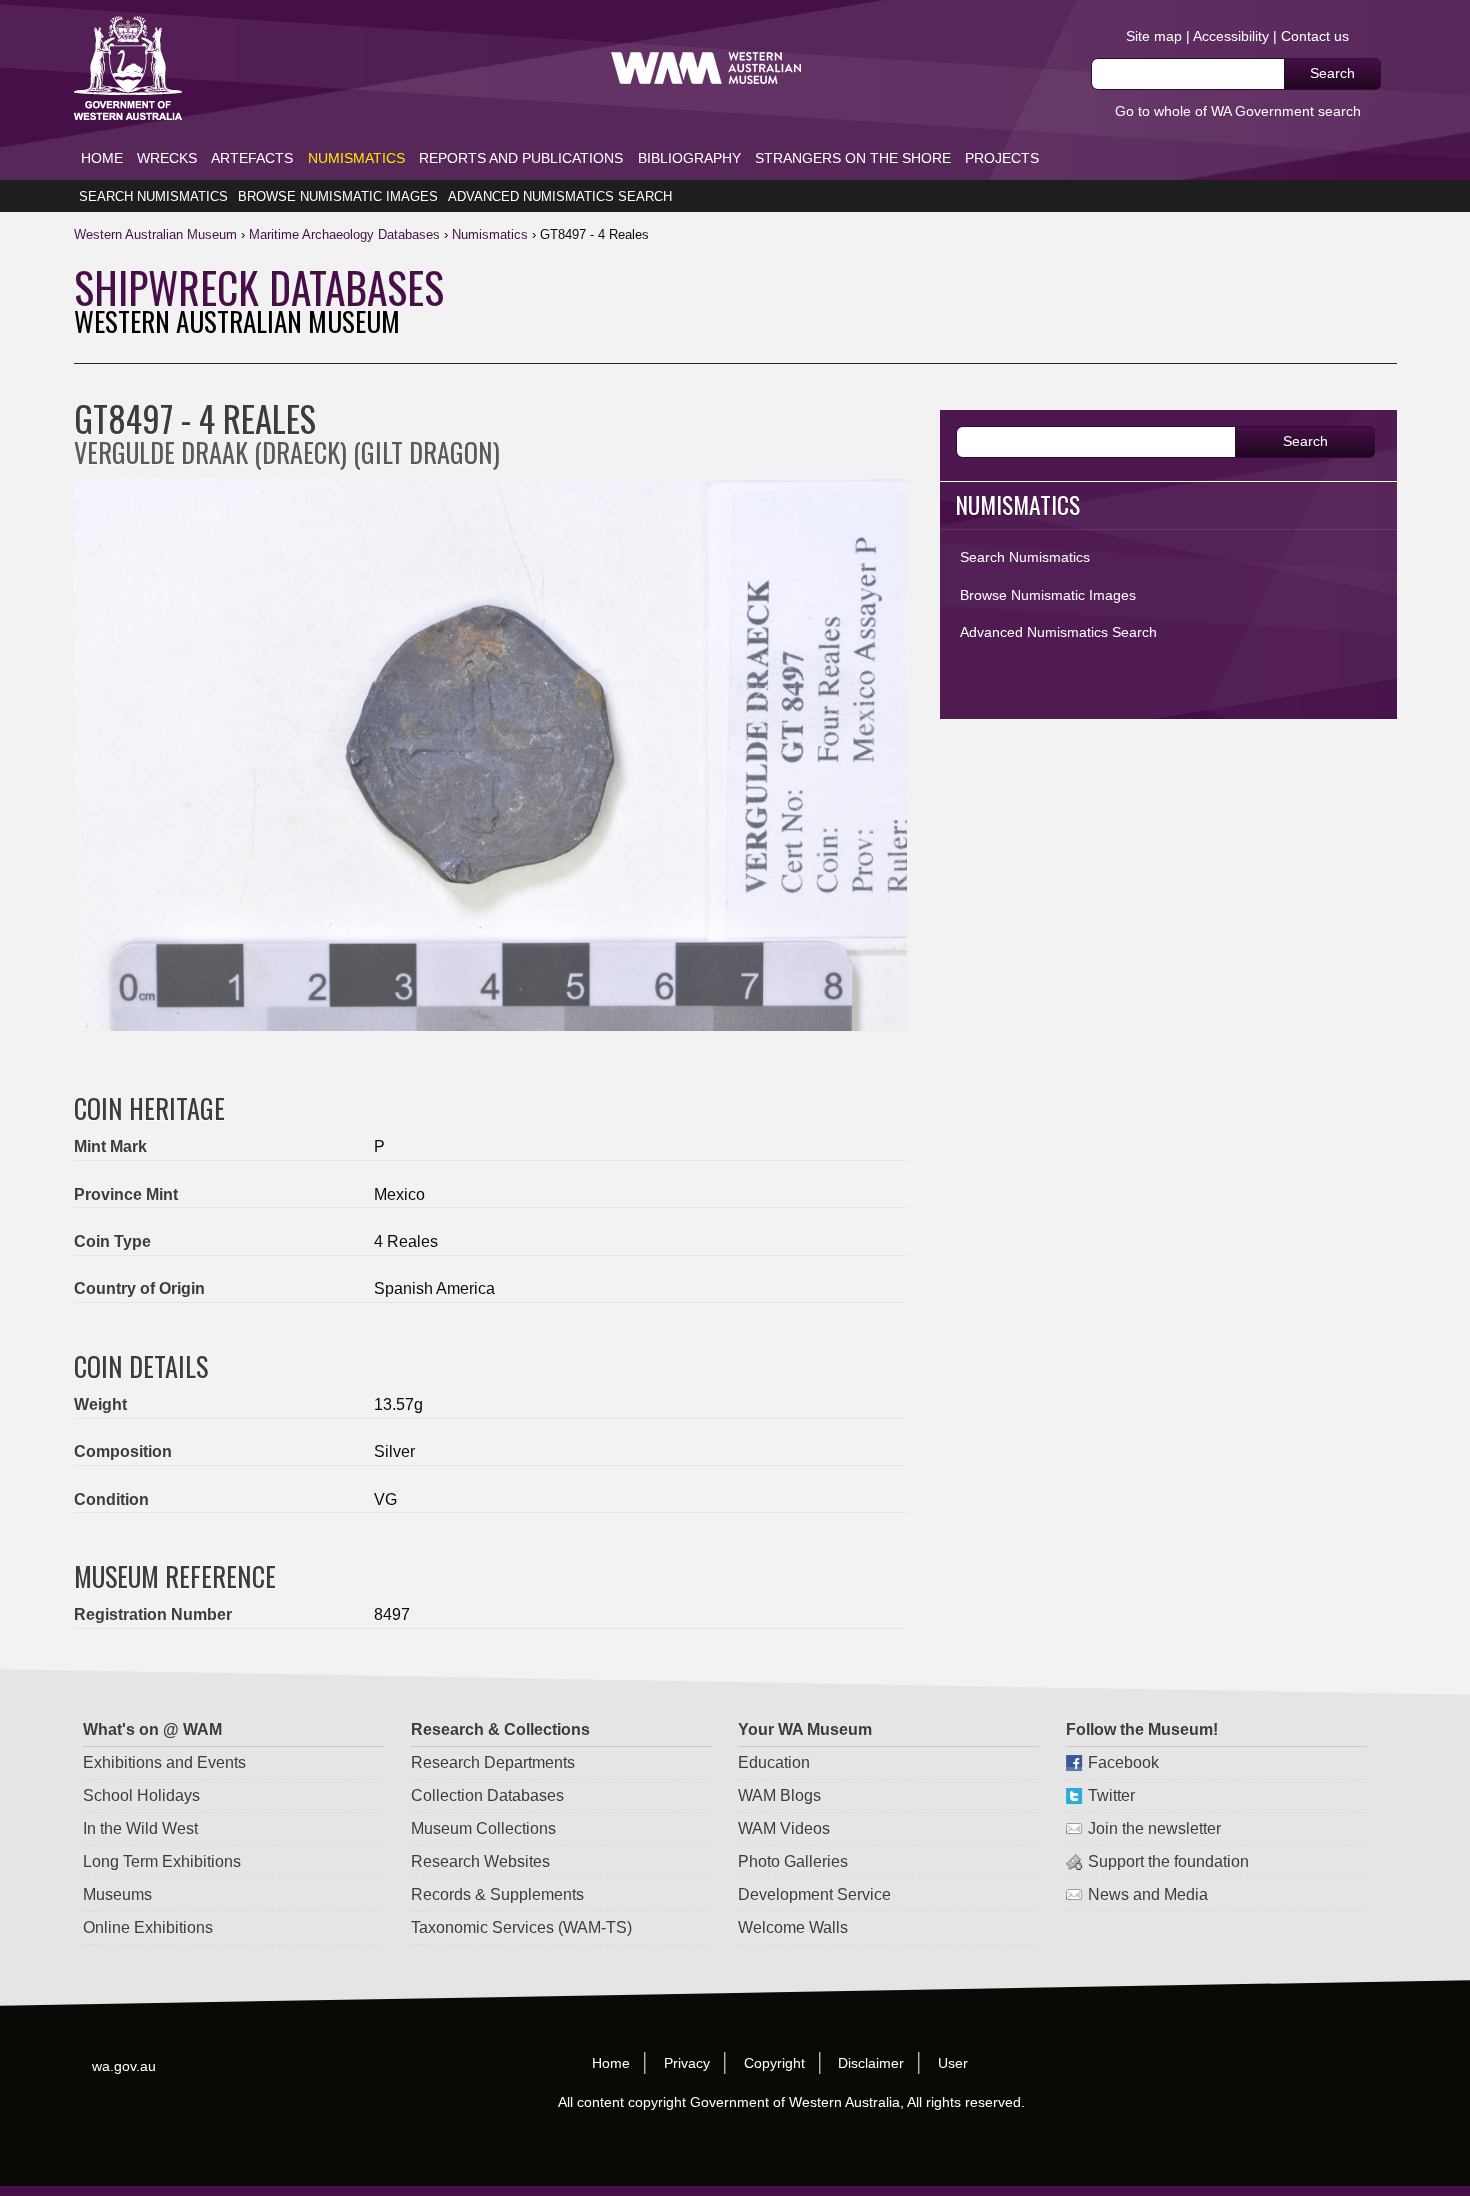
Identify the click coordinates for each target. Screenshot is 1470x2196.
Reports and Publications (521, 158)
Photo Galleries (793, 1861)
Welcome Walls (793, 1927)
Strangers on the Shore (853, 158)
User (954, 2062)
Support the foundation (1168, 1861)
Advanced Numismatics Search (560, 196)
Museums (117, 1894)
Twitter (1111, 1795)
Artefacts (252, 158)
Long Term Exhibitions (162, 1861)
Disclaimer (872, 2062)
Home (102, 158)
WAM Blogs (779, 1795)
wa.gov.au (125, 2065)
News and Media (1148, 1894)
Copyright (774, 2062)
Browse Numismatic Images (338, 196)
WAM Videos (784, 1828)
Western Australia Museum (128, 68)
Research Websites (480, 1861)
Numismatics (356, 158)
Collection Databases (487, 1795)
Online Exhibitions (148, 1927)
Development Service (814, 1894)
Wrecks (167, 158)
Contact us (1315, 36)
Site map (1154, 36)
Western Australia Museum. (706, 68)
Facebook (1123, 1762)
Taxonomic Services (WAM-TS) (521, 1927)
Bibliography (689, 158)
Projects (1002, 158)
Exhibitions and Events (164, 1762)
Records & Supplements (497, 1894)
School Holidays (141, 1795)
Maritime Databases (344, 234)
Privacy (687, 2062)
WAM (157, 234)
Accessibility (1231, 36)
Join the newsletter (1154, 1828)
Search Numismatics (153, 196)
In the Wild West (140, 1828)
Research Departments (493, 1762)
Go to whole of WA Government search (1238, 111)
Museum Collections (483, 1828)
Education (774, 1762)
